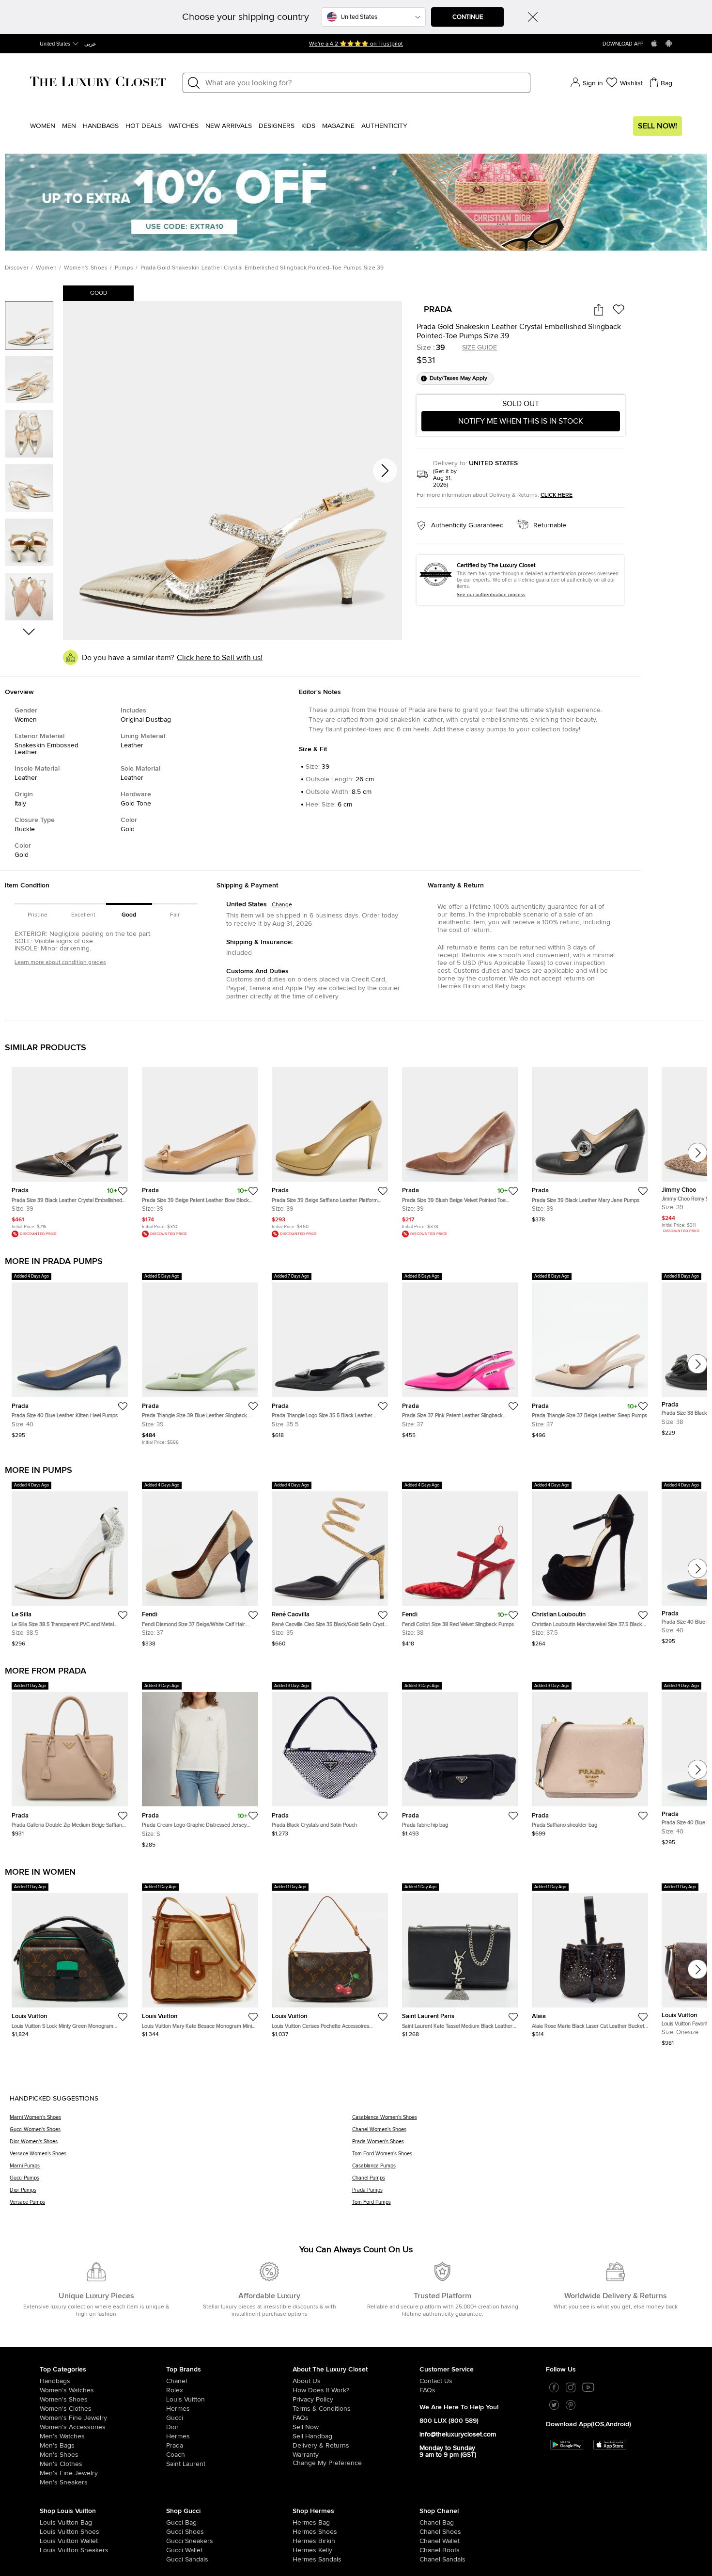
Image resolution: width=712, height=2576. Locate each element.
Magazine (338, 126)
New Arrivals (229, 126)
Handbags (101, 126)
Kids (308, 126)
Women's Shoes (86, 268)
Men (69, 126)
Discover (17, 268)
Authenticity (384, 126)
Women (43, 126)
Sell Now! (658, 126)
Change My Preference (327, 2463)
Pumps (124, 268)
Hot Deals (144, 126)
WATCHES (184, 126)
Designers (277, 126)
